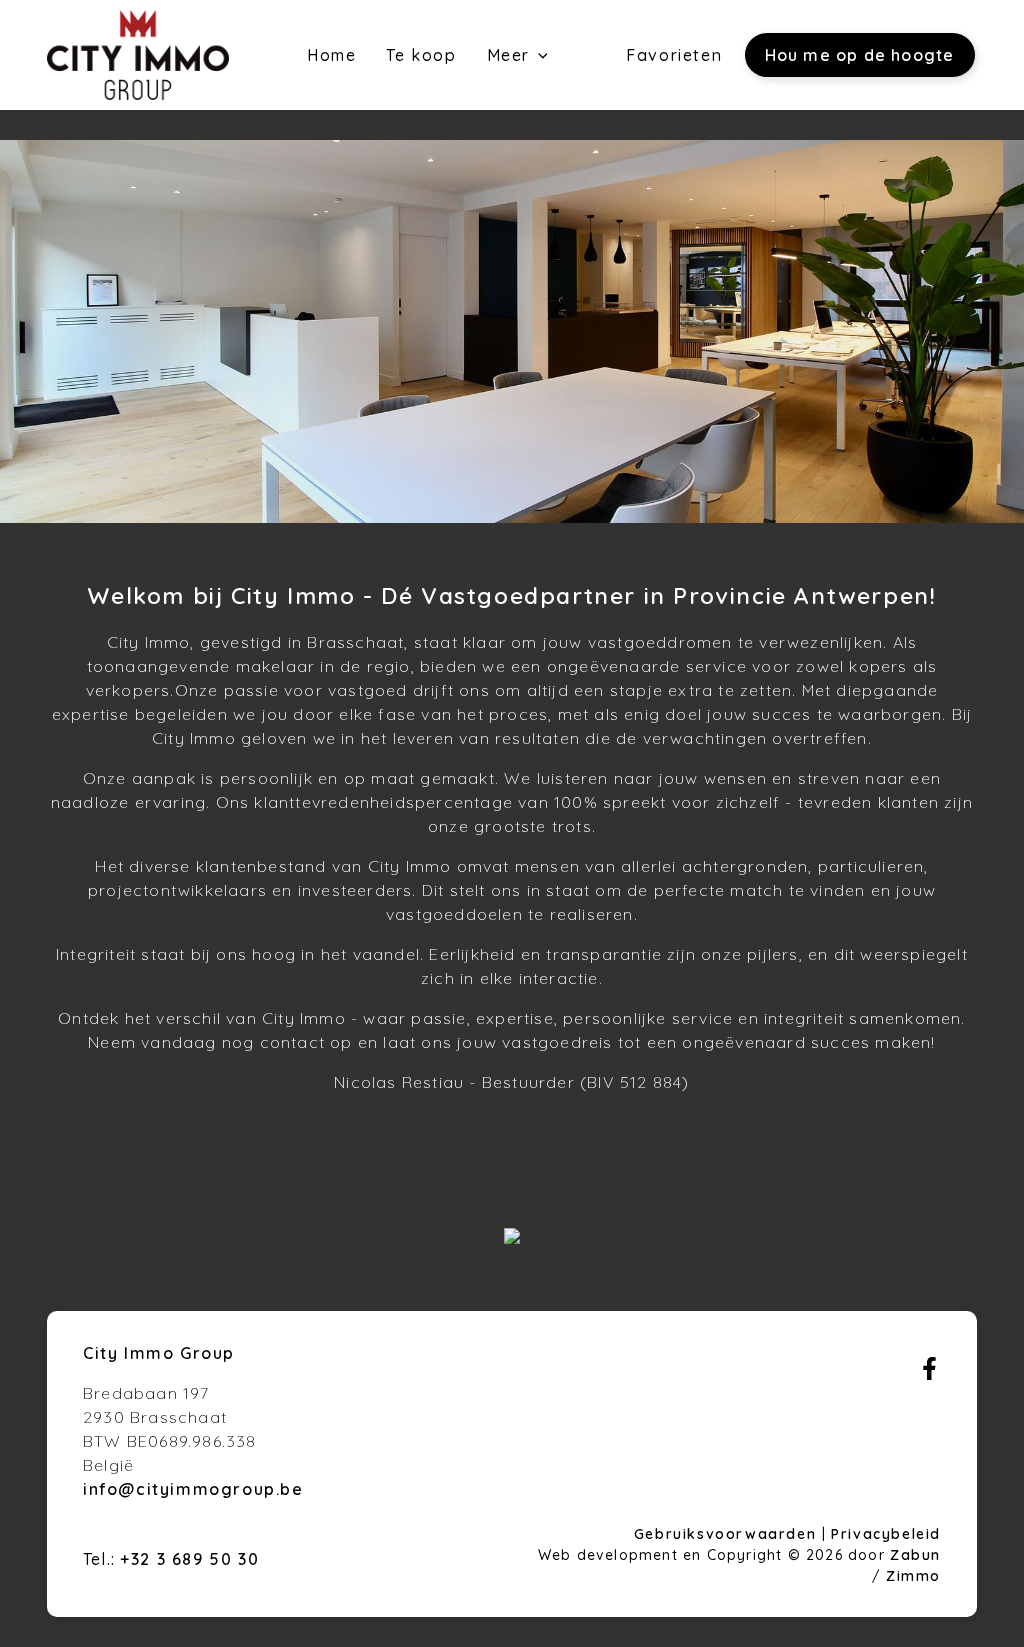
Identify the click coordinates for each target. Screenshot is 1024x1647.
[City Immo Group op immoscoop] (512, 1238)
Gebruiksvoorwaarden (728, 1534)
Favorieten (674, 55)
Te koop (421, 55)
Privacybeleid (886, 1534)
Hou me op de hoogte (860, 55)
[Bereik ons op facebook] (929, 1374)
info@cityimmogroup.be (193, 1489)
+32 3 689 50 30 (189, 1559)
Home (331, 55)
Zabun (915, 1555)
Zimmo (913, 1576)
